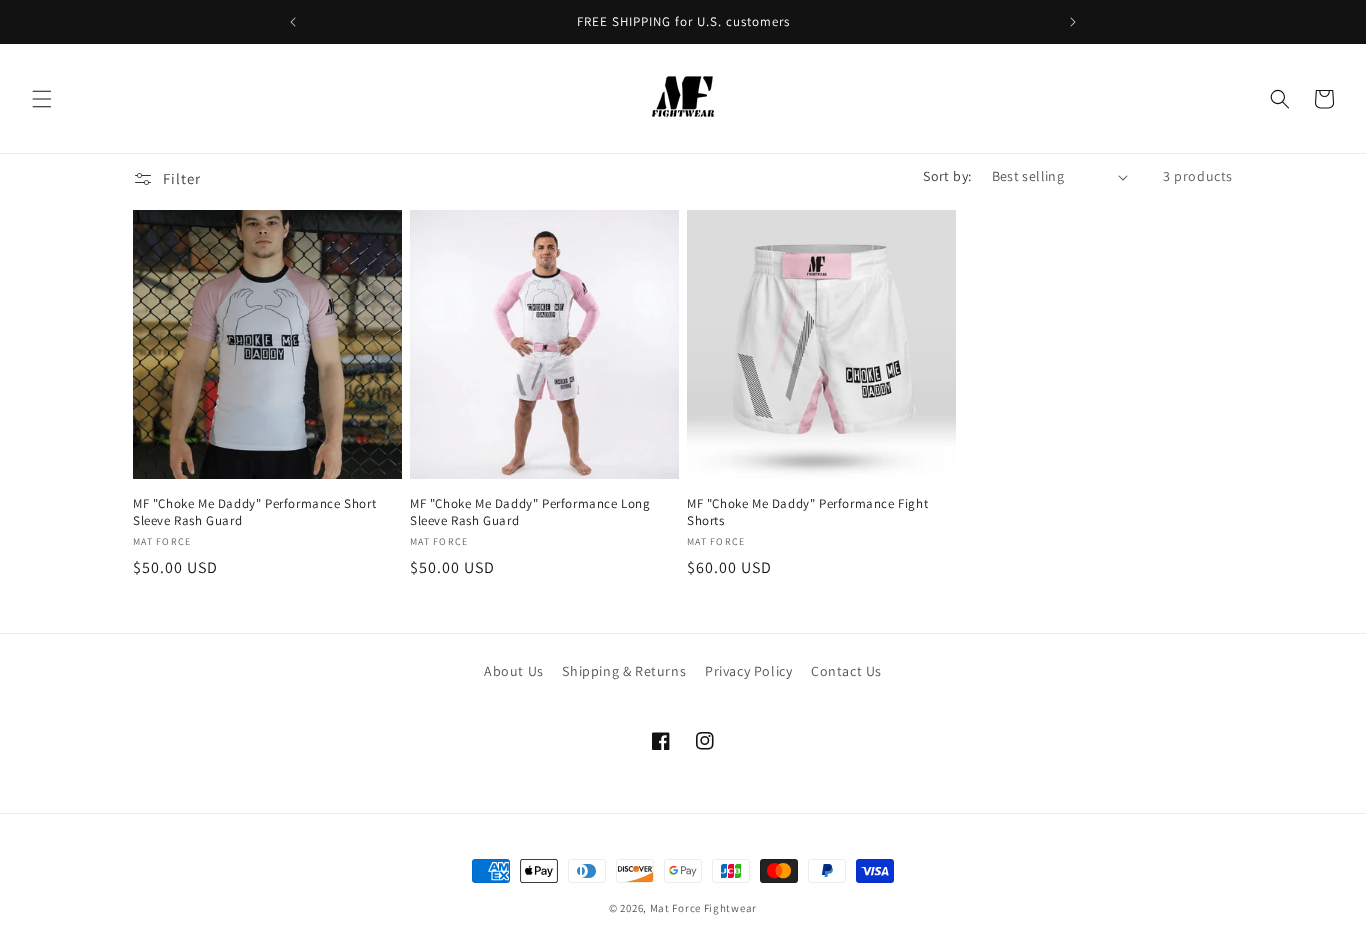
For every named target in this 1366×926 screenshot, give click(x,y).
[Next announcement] (1073, 22)
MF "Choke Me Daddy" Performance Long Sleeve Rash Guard (530, 512)
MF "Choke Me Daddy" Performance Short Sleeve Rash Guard (254, 512)
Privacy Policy (748, 671)
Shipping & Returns (624, 671)
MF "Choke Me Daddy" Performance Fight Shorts (807, 512)
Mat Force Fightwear (703, 908)
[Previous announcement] (293, 22)
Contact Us (846, 671)
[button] (42, 99)
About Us (514, 671)
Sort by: (947, 176)
